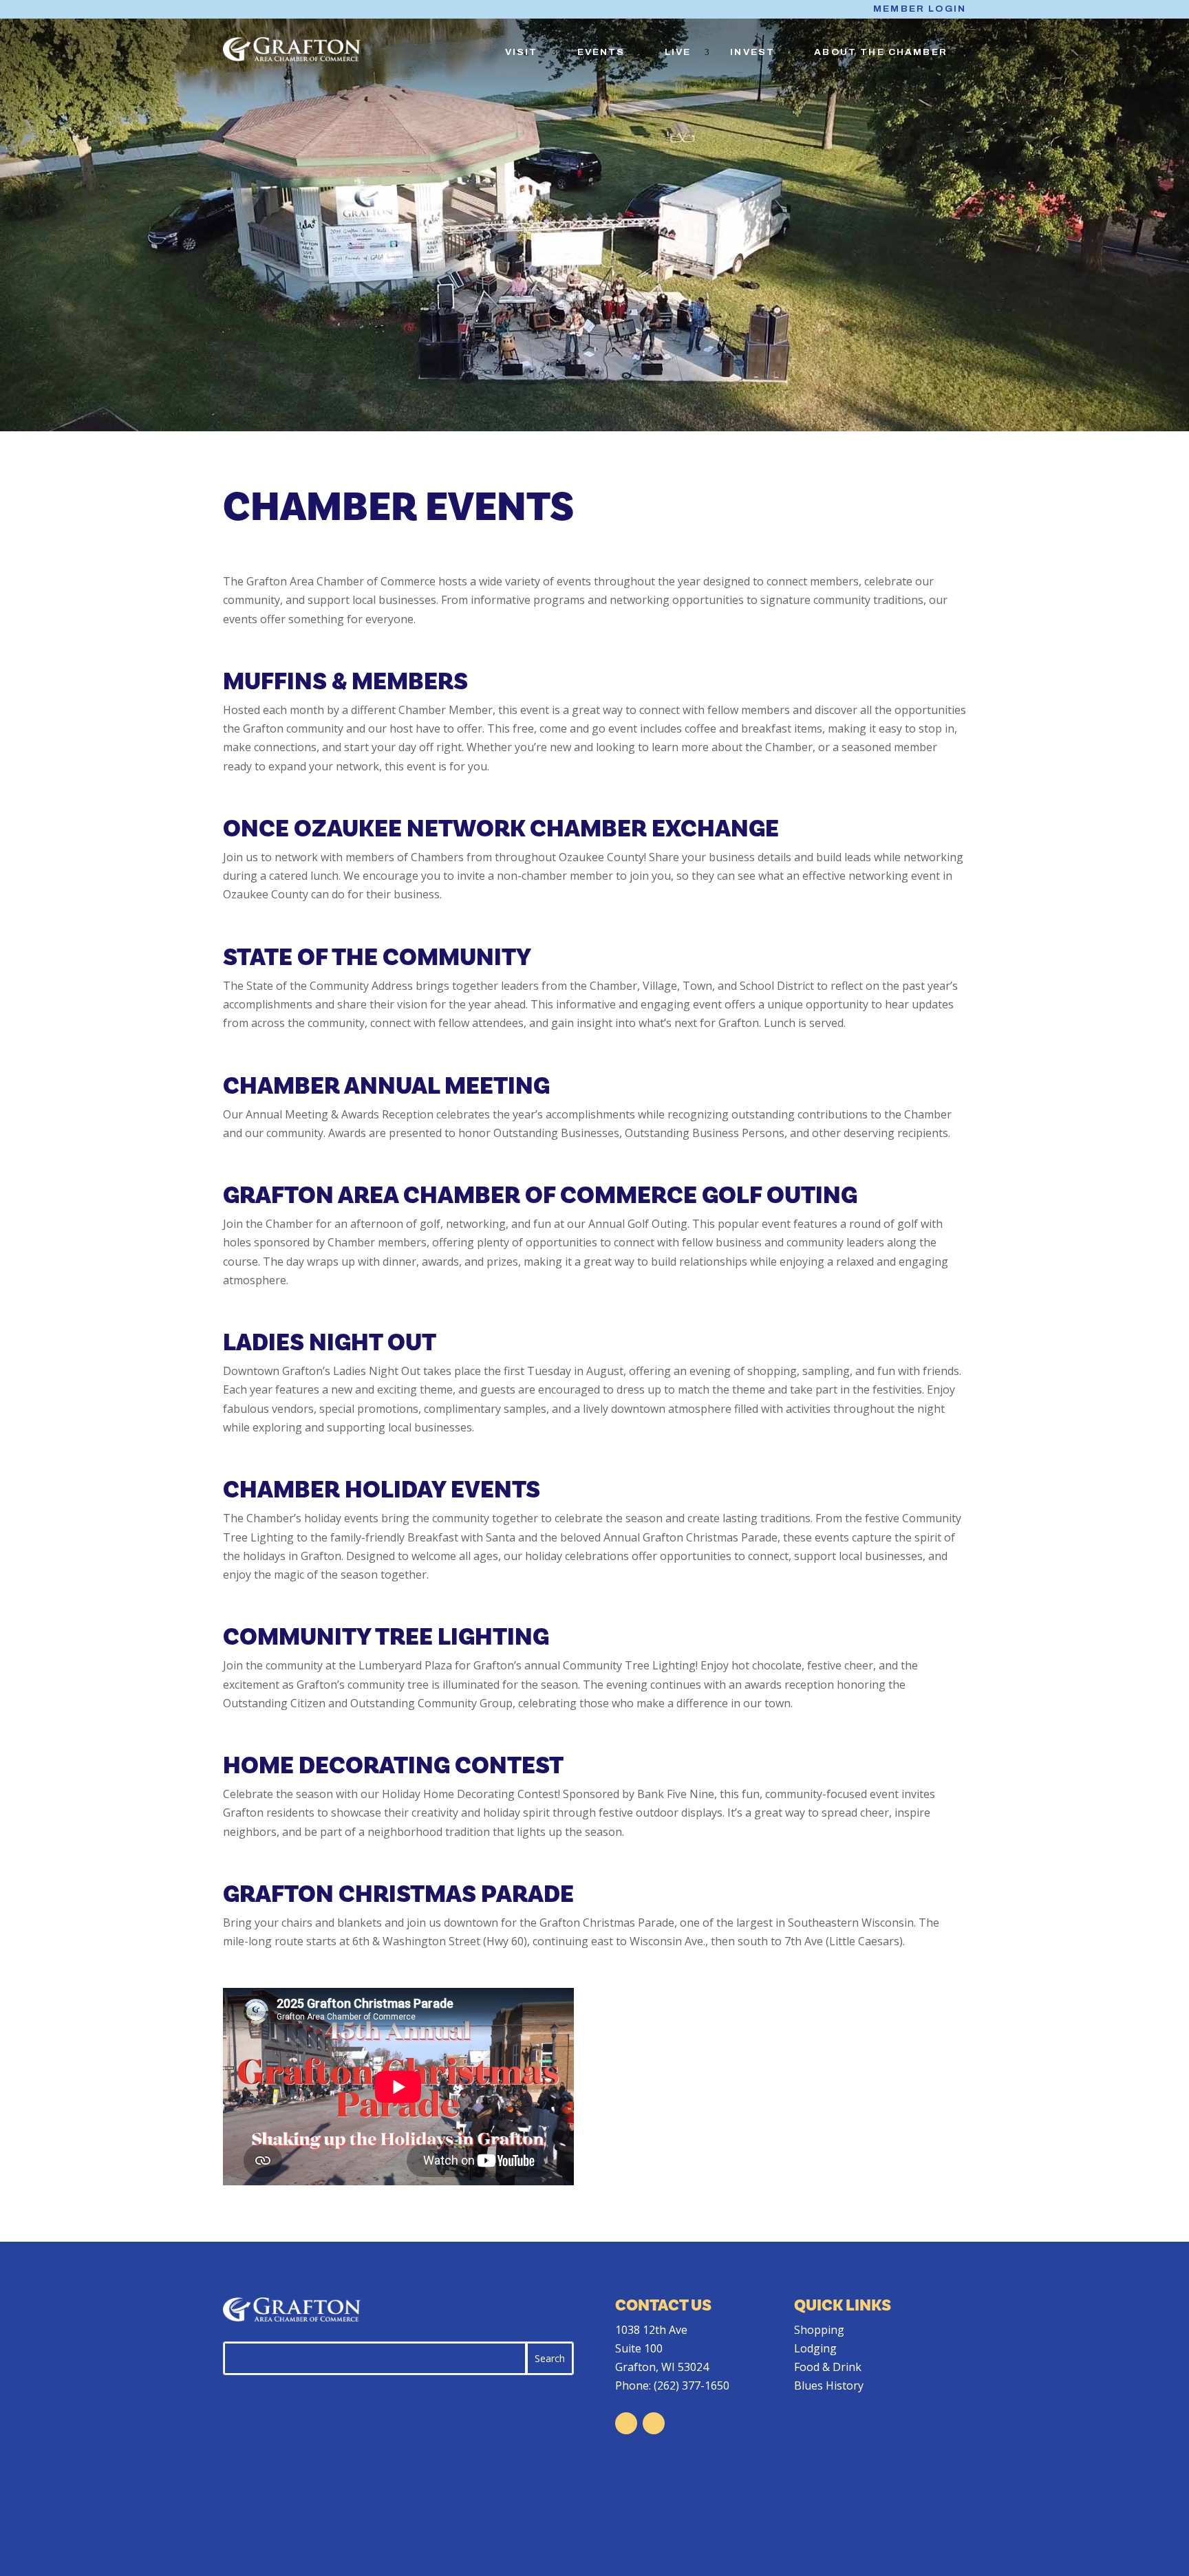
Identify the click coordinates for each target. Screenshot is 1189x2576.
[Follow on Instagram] (654, 2423)
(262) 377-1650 (692, 2385)
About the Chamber (881, 52)
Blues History (829, 2385)
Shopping (819, 2330)
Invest (752, 52)
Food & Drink (828, 2367)
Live (678, 52)
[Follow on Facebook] (626, 2423)
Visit (522, 52)
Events (601, 52)
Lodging (815, 2348)
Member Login (920, 9)
